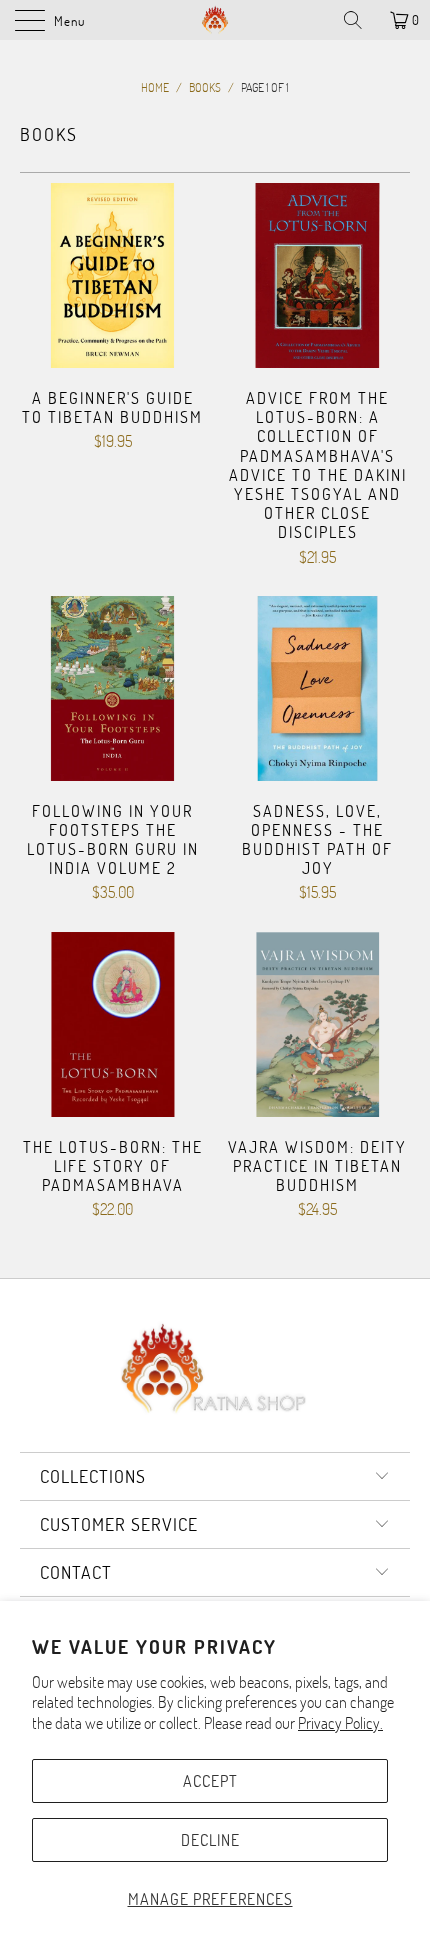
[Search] (360, 20)
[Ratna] (215, 20)
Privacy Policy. (340, 1722)
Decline (210, 1839)
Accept (210, 1780)
